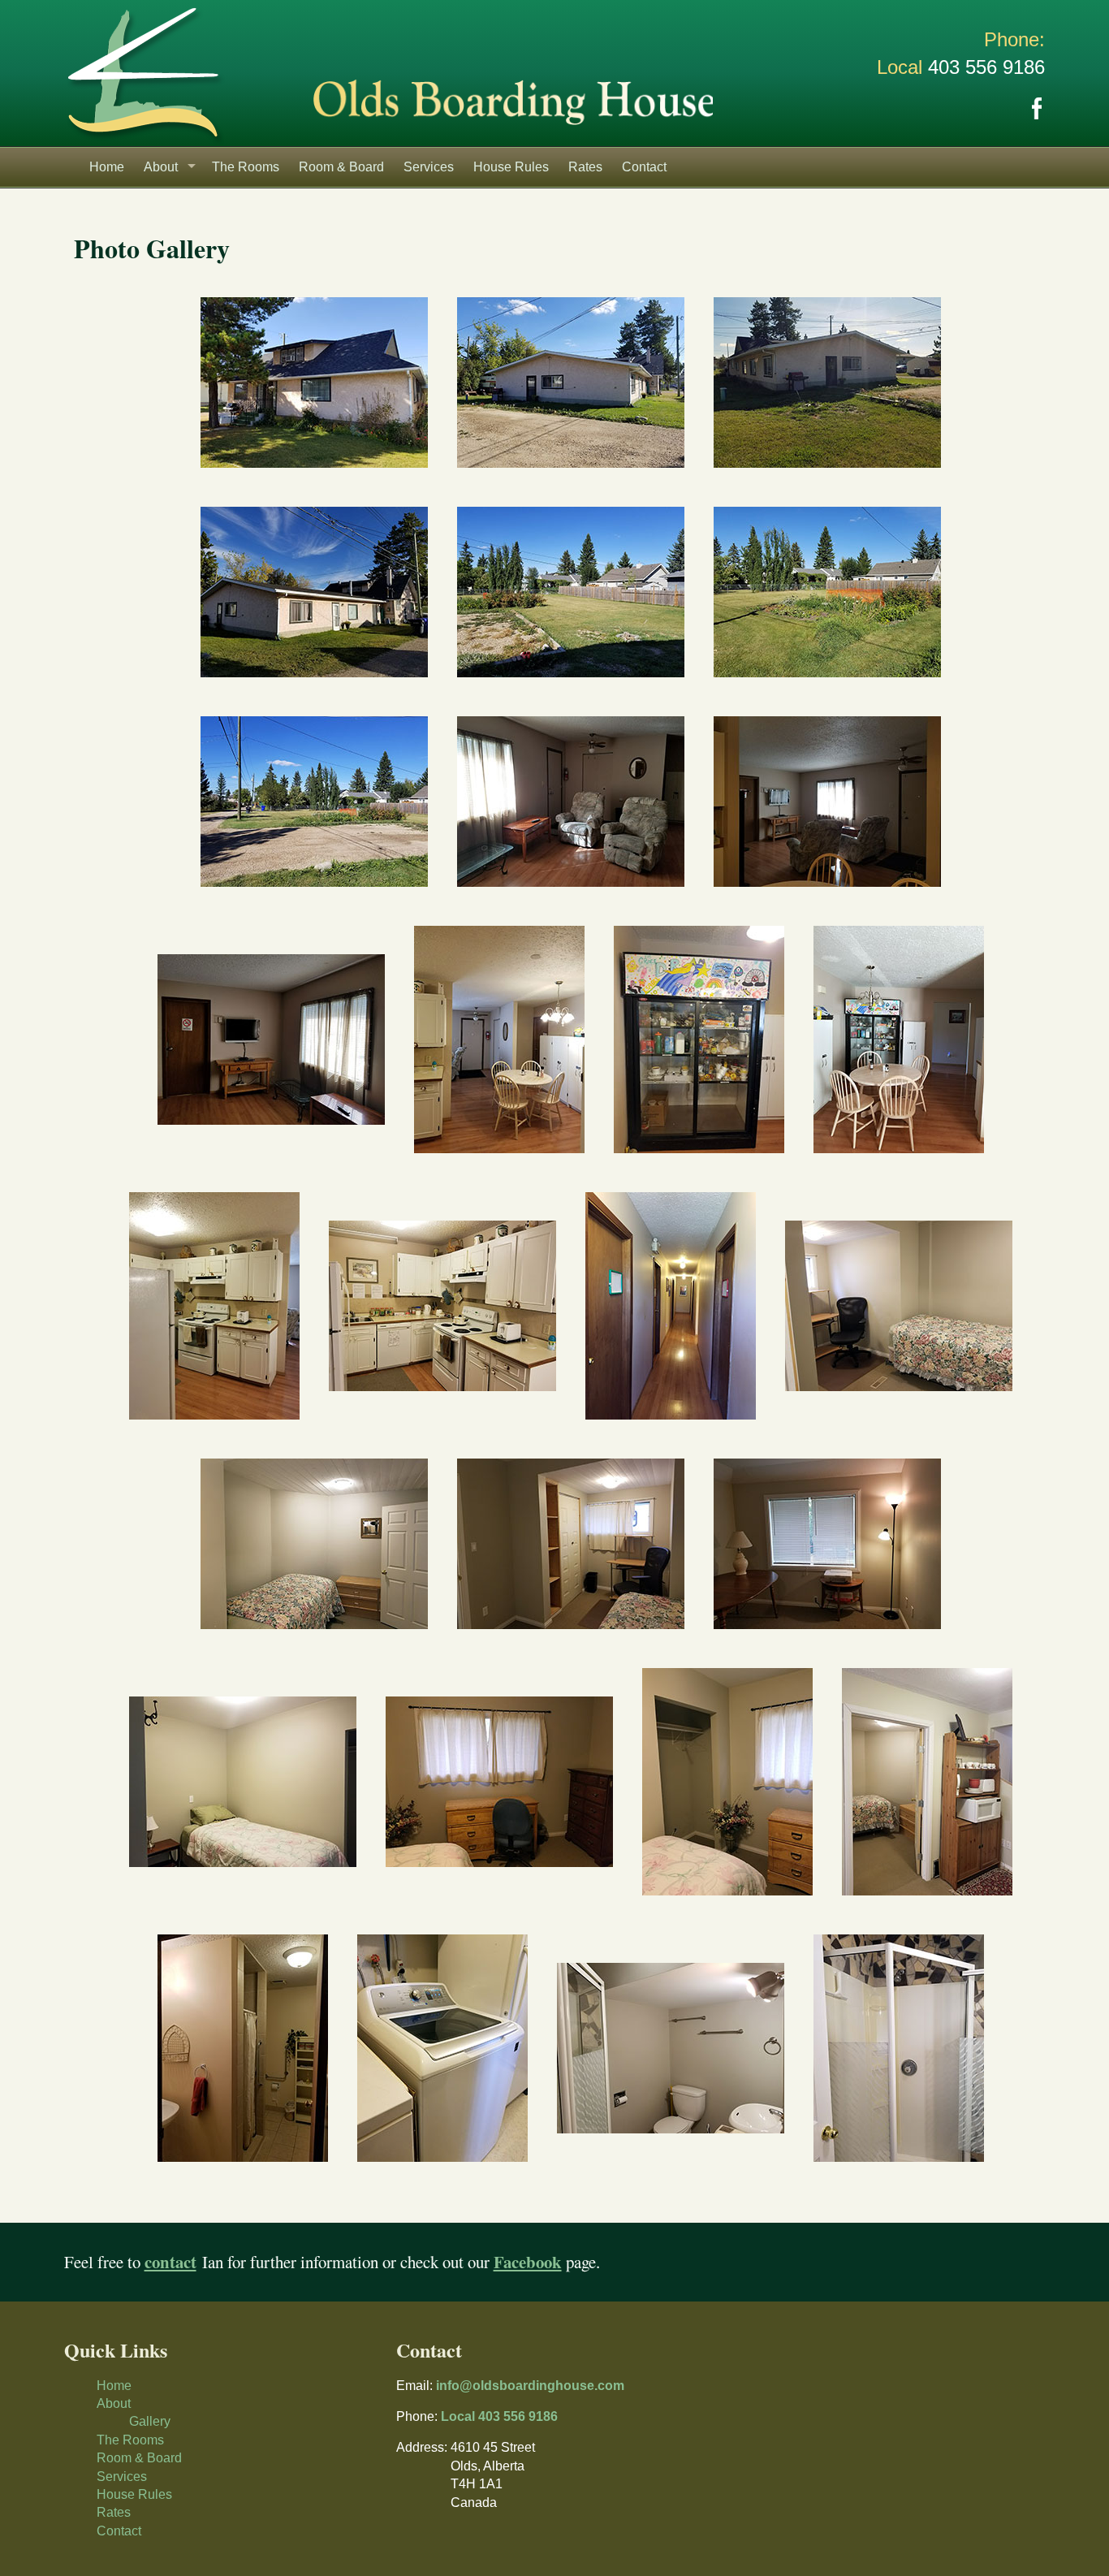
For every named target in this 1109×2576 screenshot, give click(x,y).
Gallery (150, 2421)
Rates (585, 167)
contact (170, 2262)
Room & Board (341, 167)
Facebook (1037, 109)
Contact (644, 167)
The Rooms (246, 167)
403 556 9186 (986, 67)
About (161, 167)
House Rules (511, 167)
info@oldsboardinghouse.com (530, 2386)
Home (107, 167)
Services (429, 167)
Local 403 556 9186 (499, 2416)
